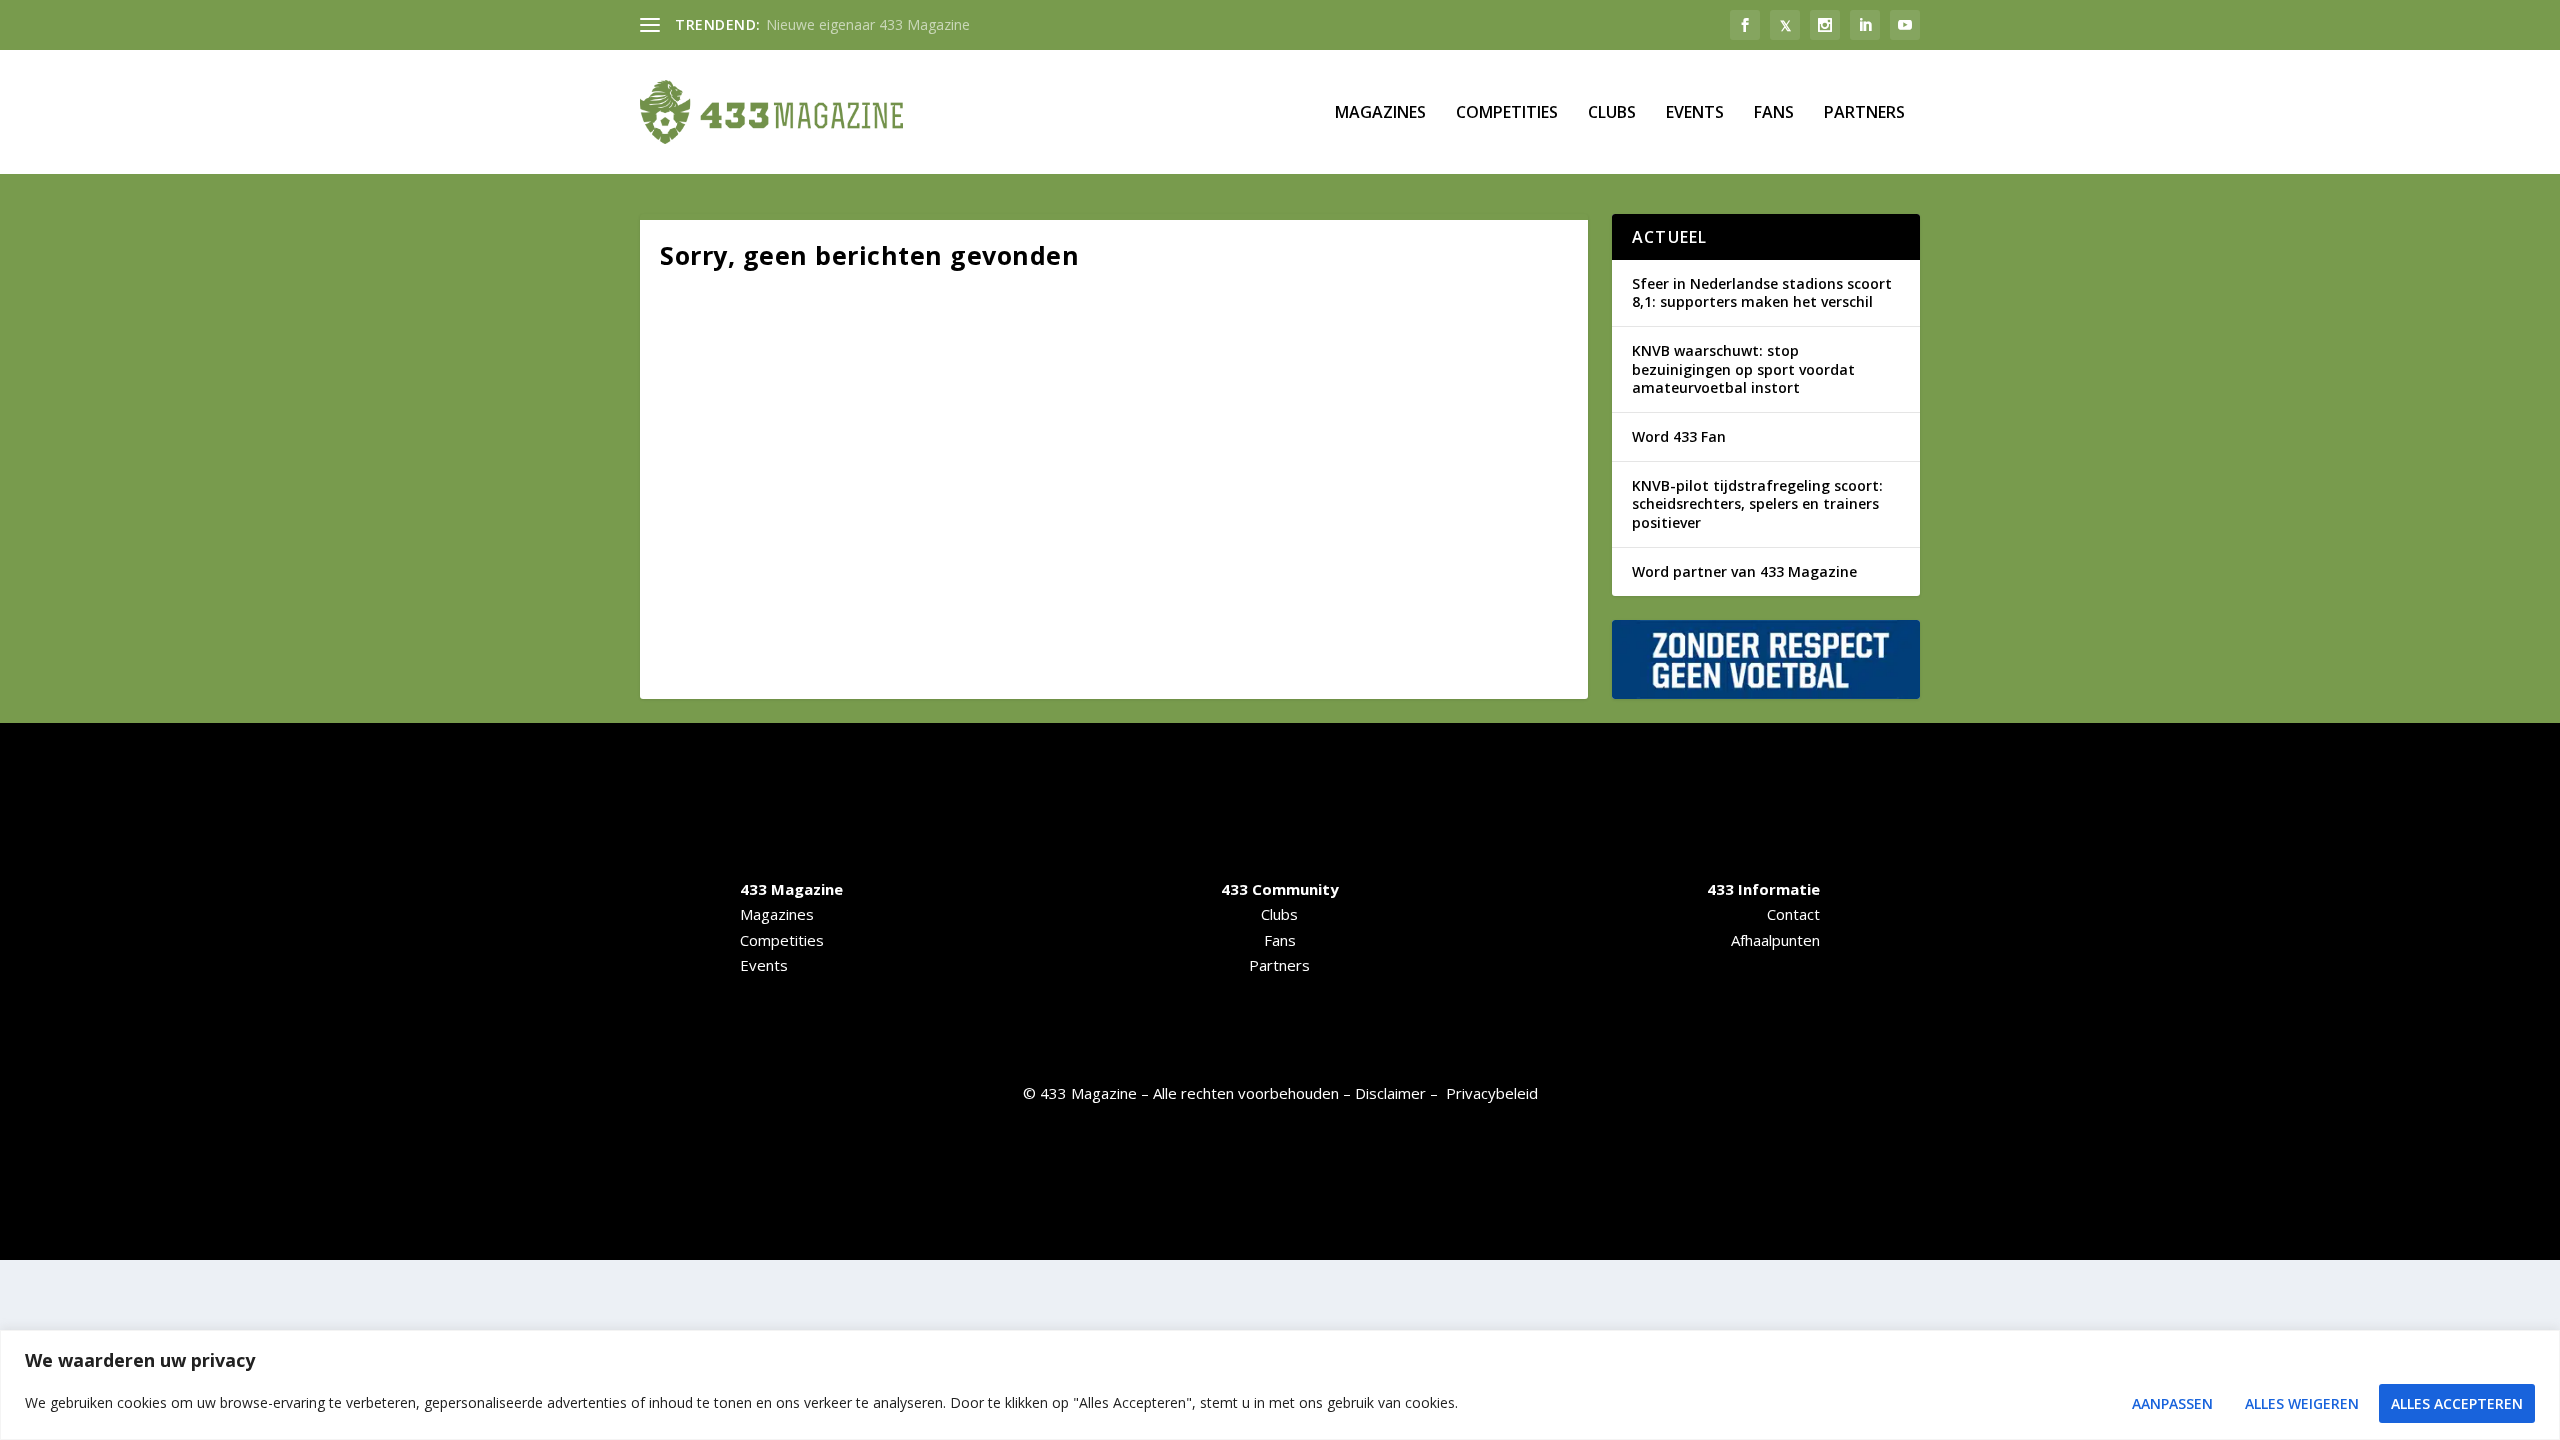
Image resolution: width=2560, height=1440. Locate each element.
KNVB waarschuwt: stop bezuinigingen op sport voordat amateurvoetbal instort (1743, 368)
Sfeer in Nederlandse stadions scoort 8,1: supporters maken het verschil (1762, 292)
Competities (1507, 113)
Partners (1864, 113)
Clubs (1612, 113)
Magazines (1380, 113)
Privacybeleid (1492, 1093)
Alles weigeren (2302, 1403)
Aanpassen (2172, 1403)
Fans (1774, 113)
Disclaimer (1390, 1093)
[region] (1280, 1385)
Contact (1793, 914)
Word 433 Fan (1679, 436)
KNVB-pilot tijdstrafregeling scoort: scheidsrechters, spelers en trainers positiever (1757, 503)
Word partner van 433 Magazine (1744, 571)
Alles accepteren (2457, 1403)
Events (1695, 113)
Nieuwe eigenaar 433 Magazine (868, 24)
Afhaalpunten (1775, 940)
